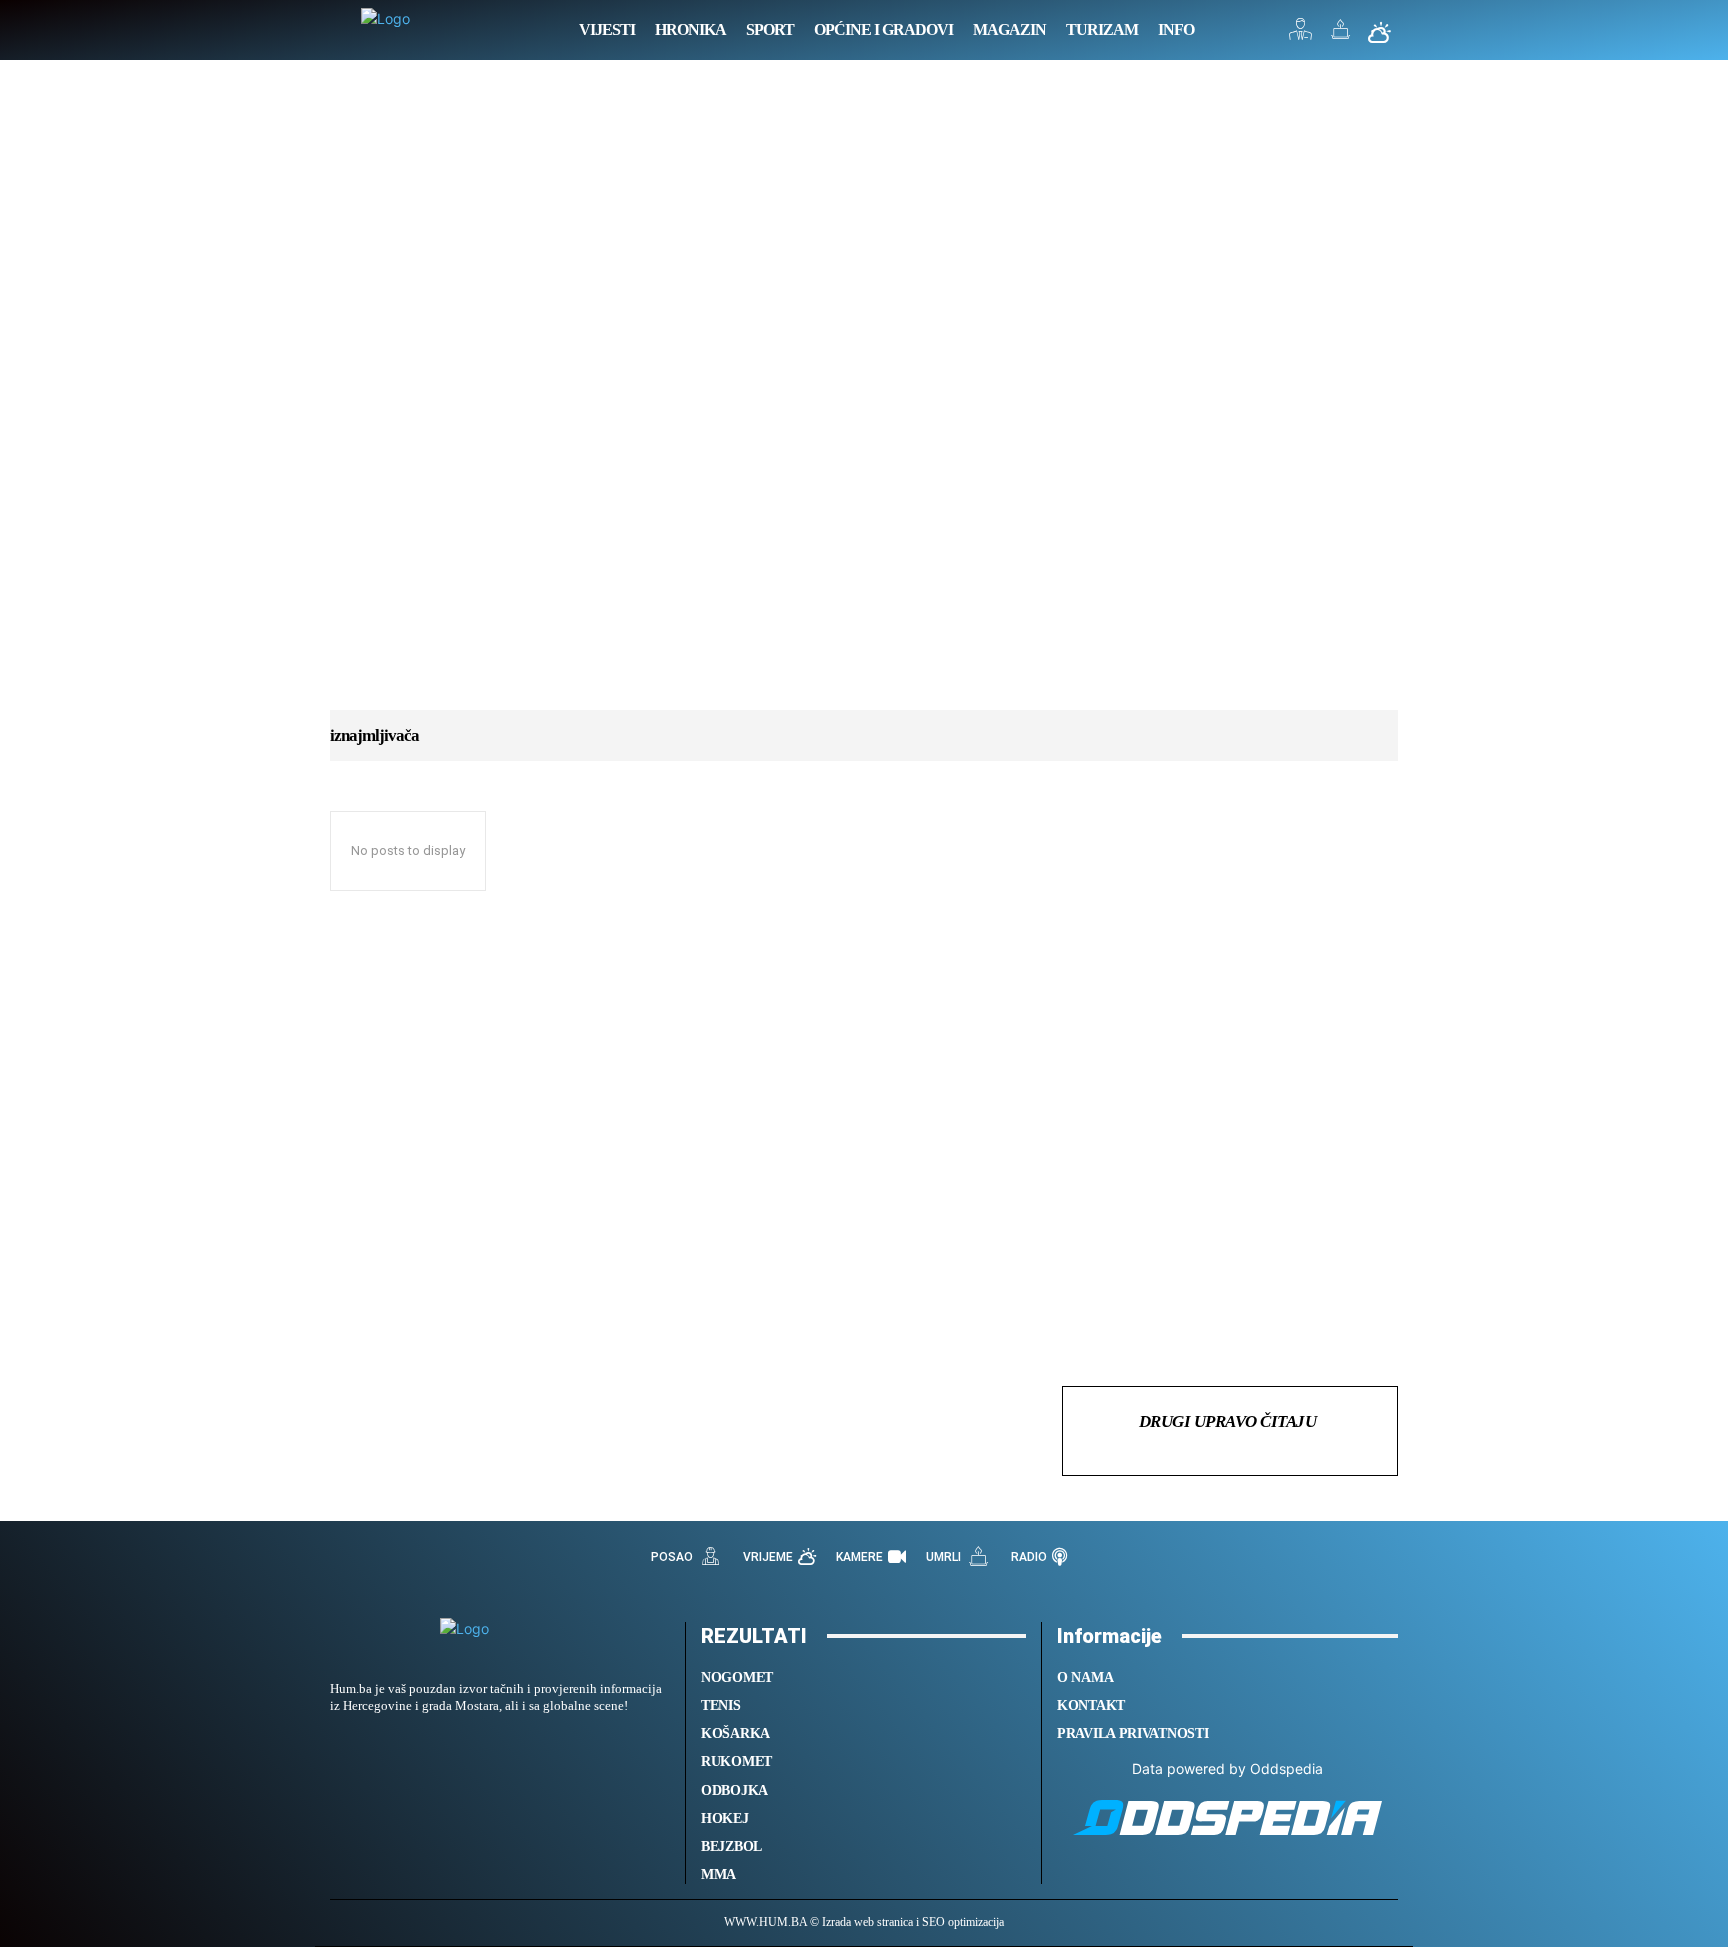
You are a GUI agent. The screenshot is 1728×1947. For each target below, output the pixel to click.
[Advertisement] (864, 405)
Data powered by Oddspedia (1227, 1768)
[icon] (1301, 34)
